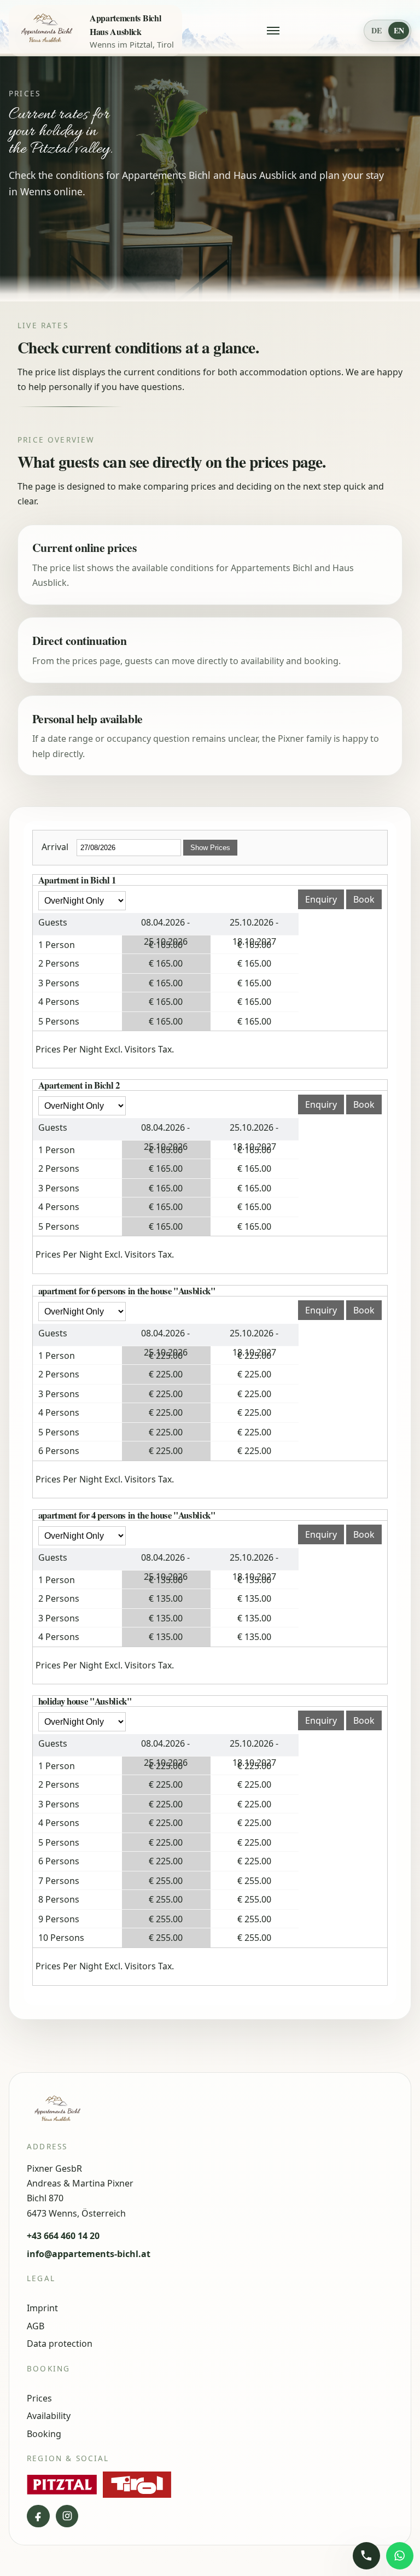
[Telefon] (366, 2556)
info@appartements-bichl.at (89, 2254)
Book (364, 899)
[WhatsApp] (400, 2556)
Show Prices (210, 848)
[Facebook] (38, 2516)
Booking (44, 2434)
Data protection (60, 2344)
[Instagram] (67, 2516)
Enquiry (321, 899)
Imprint (42, 2308)
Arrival (55, 847)
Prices (39, 2398)
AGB (36, 2326)
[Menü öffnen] (273, 31)
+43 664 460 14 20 (63, 2236)
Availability (49, 2416)
